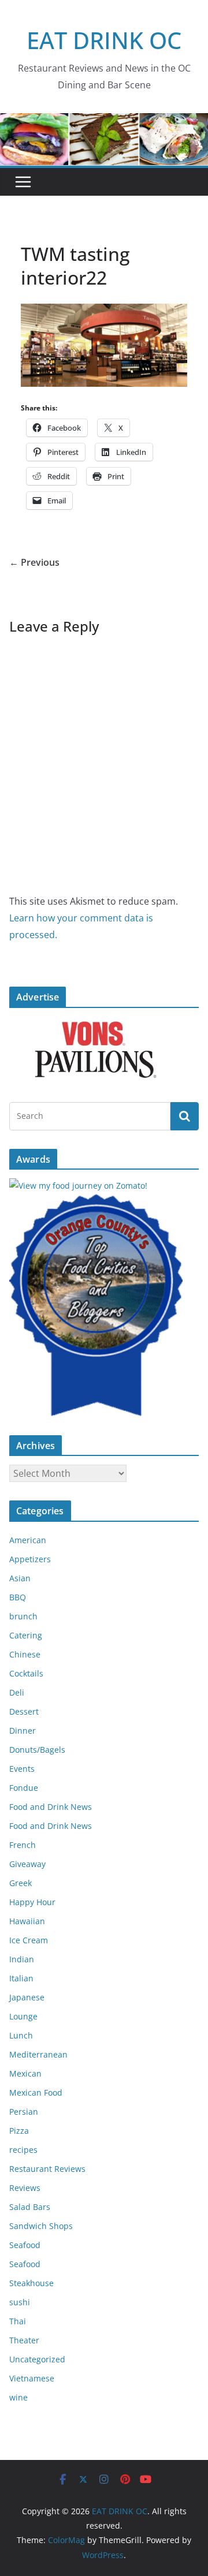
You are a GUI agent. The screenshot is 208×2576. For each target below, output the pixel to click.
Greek (21, 1883)
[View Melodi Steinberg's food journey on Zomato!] (78, 1186)
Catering (26, 1635)
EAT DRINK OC (104, 40)
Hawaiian (27, 1921)
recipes (23, 2150)
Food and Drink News (51, 1807)
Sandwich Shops (41, 2226)
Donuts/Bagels (37, 1750)
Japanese (27, 1997)
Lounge (23, 2016)
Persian (24, 2112)
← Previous (34, 562)
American (28, 1540)
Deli (17, 1692)
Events (22, 1769)
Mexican (25, 2073)
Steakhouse (31, 2283)
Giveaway (27, 1864)
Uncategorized (37, 2359)
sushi (20, 2302)
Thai (18, 2321)
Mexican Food (36, 2092)
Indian (22, 1959)
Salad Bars (30, 2207)
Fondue (24, 1788)
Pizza (19, 2131)
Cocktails (26, 1673)
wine (18, 2397)
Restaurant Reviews (47, 2169)
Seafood (25, 2245)
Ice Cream (29, 1940)
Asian (20, 1578)
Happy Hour (32, 1902)
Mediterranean (38, 2054)
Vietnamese (32, 2378)
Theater (24, 2340)
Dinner (23, 1731)
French (23, 1845)
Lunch (21, 2035)
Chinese (25, 1654)
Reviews (25, 2188)
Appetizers (30, 1559)
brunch (23, 1616)
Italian (21, 1978)
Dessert (24, 1711)
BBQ (18, 1597)
